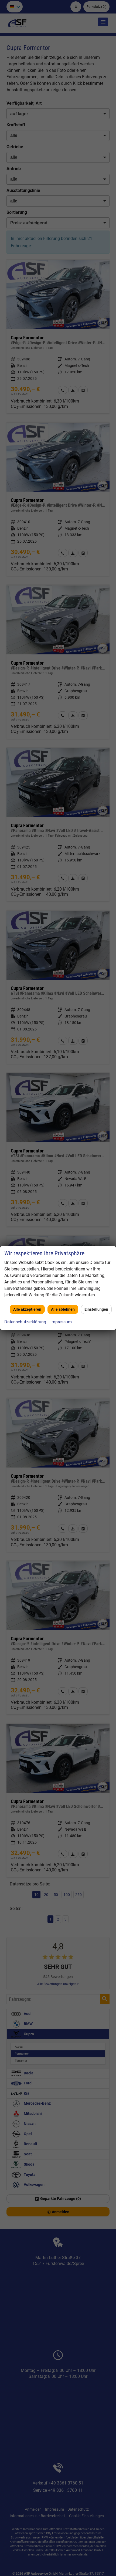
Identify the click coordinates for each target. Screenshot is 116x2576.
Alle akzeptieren (27, 1309)
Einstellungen (96, 1309)
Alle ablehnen (63, 1309)
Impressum (61, 1322)
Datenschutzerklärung (25, 1322)
